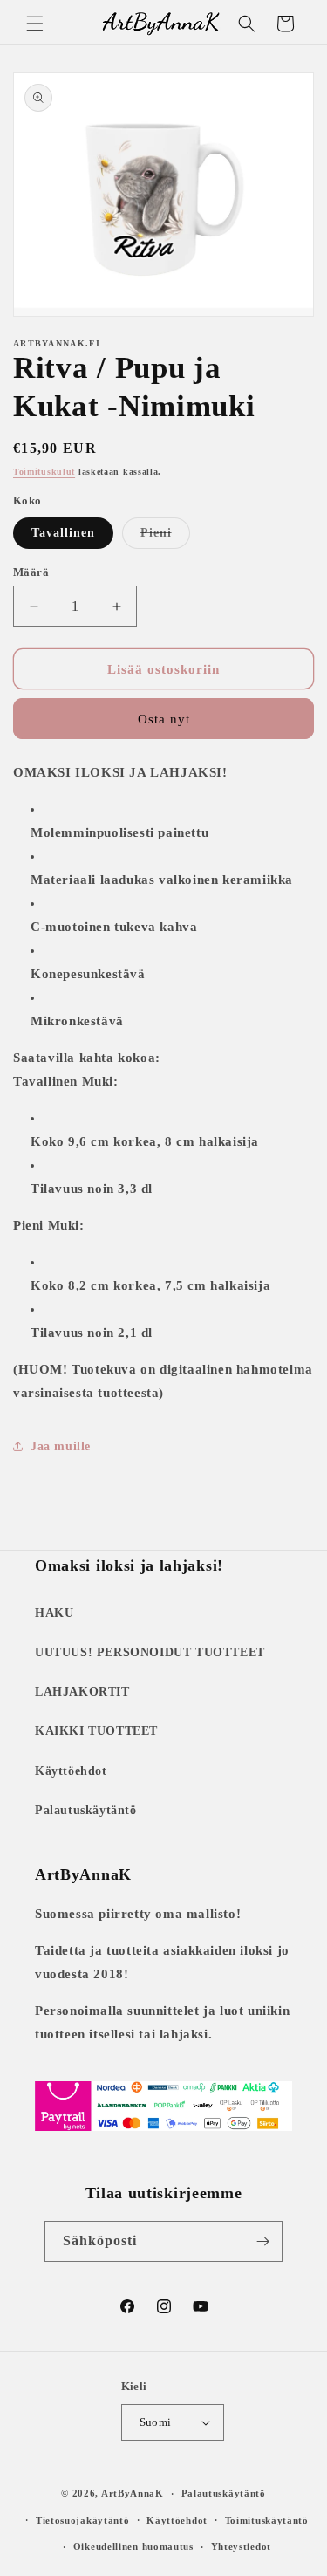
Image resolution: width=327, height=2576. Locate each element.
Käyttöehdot (71, 1771)
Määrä (31, 572)
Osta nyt (164, 719)
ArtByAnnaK (133, 2493)
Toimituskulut (44, 472)
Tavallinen (63, 533)
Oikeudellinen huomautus (133, 2546)
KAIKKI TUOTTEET (96, 1731)
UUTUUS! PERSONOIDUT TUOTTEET (150, 1652)
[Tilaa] (262, 2241)
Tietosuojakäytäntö (83, 2520)
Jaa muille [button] (61, 1446)
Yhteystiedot (241, 2546)
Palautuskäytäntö (86, 1810)
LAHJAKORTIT (82, 1692)
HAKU (54, 1613)
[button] (35, 24)
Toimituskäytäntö (267, 2520)
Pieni (165, 537)
